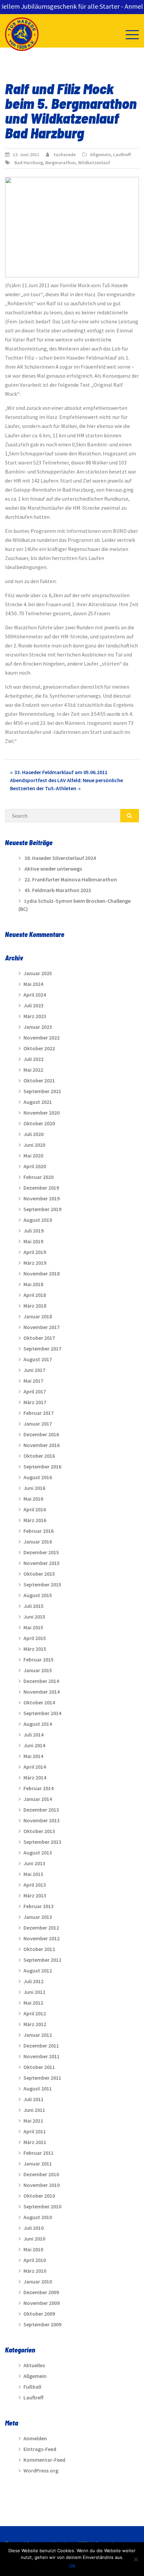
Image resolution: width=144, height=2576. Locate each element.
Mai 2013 (33, 1874)
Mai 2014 (33, 1756)
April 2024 (35, 995)
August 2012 (38, 1970)
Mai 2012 (33, 2003)
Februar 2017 (39, 1413)
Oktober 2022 (39, 1048)
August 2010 (38, 2217)
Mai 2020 (33, 1155)
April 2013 (35, 1885)
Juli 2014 (33, 1735)
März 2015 (35, 1649)
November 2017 (42, 1327)
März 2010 (35, 2271)
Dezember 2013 (41, 1810)
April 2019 (35, 1252)
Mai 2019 (33, 1241)
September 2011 (42, 2078)
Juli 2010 (33, 2228)
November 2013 (42, 1820)
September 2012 (42, 1960)
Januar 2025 (38, 973)
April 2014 (35, 1767)
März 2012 (35, 2024)
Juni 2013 (34, 1863)
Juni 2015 (34, 1617)
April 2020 (35, 1166)
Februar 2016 (39, 1531)
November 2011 (42, 2056)
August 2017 (38, 1359)
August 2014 (38, 1724)
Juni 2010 (34, 2239)
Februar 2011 (39, 2153)
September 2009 (42, 2324)
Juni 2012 (34, 1992)
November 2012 (42, 1938)
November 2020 (42, 1113)
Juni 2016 (34, 1488)
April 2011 (35, 2131)
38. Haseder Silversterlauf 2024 (60, 858)
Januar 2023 (38, 1027)
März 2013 (35, 1895)
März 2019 (35, 1263)
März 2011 (35, 2142)
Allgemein (100, 154)
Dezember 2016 (41, 1434)
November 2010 (42, 2185)
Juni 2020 (34, 1145)
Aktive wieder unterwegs (53, 869)
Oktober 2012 (39, 1949)
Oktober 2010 (39, 2196)
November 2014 (42, 1692)
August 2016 (38, 1477)
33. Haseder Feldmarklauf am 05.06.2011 (61, 772)
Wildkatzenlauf (94, 163)
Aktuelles (34, 2365)
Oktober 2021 (39, 1080)
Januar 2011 (38, 2163)
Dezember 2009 (41, 2292)
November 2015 (42, 1563)
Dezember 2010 (41, 2174)
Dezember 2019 (41, 1188)
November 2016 (42, 1445)
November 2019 (42, 1198)
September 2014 (42, 1713)
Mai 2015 (33, 1627)
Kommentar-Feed (44, 2460)
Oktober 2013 (39, 1831)
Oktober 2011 (39, 2067)
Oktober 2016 (39, 1456)
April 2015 (35, 1638)
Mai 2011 (33, 2121)
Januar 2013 (38, 1917)
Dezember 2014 (41, 1681)
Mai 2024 (33, 984)
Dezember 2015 (41, 1552)
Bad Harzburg (29, 163)
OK (72, 2566)
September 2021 (42, 1091)
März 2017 (35, 1402)
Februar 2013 (39, 1906)
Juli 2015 (33, 1606)
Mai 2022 (33, 1070)
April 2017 (35, 1391)
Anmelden (35, 2438)
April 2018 (35, 1295)
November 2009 (42, 2303)
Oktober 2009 (39, 2314)
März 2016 (35, 1520)
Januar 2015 (38, 1670)
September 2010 (42, 2206)
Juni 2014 (34, 1745)
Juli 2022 (33, 1059)
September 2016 (42, 1466)
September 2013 (42, 1842)
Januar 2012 (38, 2035)
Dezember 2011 (41, 2046)
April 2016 (35, 1509)
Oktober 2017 (39, 1338)
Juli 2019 (33, 1231)
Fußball (32, 2387)
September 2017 (42, 1348)
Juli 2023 (33, 1005)
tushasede (65, 154)
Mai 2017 (33, 1381)
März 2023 (35, 1016)
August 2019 (38, 1220)
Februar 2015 (39, 1659)
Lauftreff (122, 154)
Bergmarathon (60, 163)
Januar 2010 (38, 2281)
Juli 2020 (33, 1134)
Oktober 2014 (39, 1702)
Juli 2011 (33, 2099)
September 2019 (42, 1209)
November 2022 (42, 1038)
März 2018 (35, 1306)
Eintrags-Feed (40, 2449)
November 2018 (42, 1273)
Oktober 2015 (39, 1574)
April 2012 (35, 2013)
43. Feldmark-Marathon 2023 (58, 890)
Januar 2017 (38, 1424)
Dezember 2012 (41, 1928)
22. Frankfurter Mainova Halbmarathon (71, 879)
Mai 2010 (33, 2249)
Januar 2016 (38, 1542)
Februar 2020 (39, 1177)
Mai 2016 (33, 1499)
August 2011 (38, 2088)
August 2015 (38, 1595)
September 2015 (42, 1584)
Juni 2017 (34, 1370)
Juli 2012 (33, 1981)
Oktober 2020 (39, 1123)
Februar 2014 (39, 1788)
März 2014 (35, 1777)
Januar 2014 (38, 1799)
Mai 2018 (33, 1284)
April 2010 (35, 2260)
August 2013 (38, 1852)
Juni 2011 (34, 2110)
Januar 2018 (38, 1316)
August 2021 (38, 1102)
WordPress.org (41, 2470)
